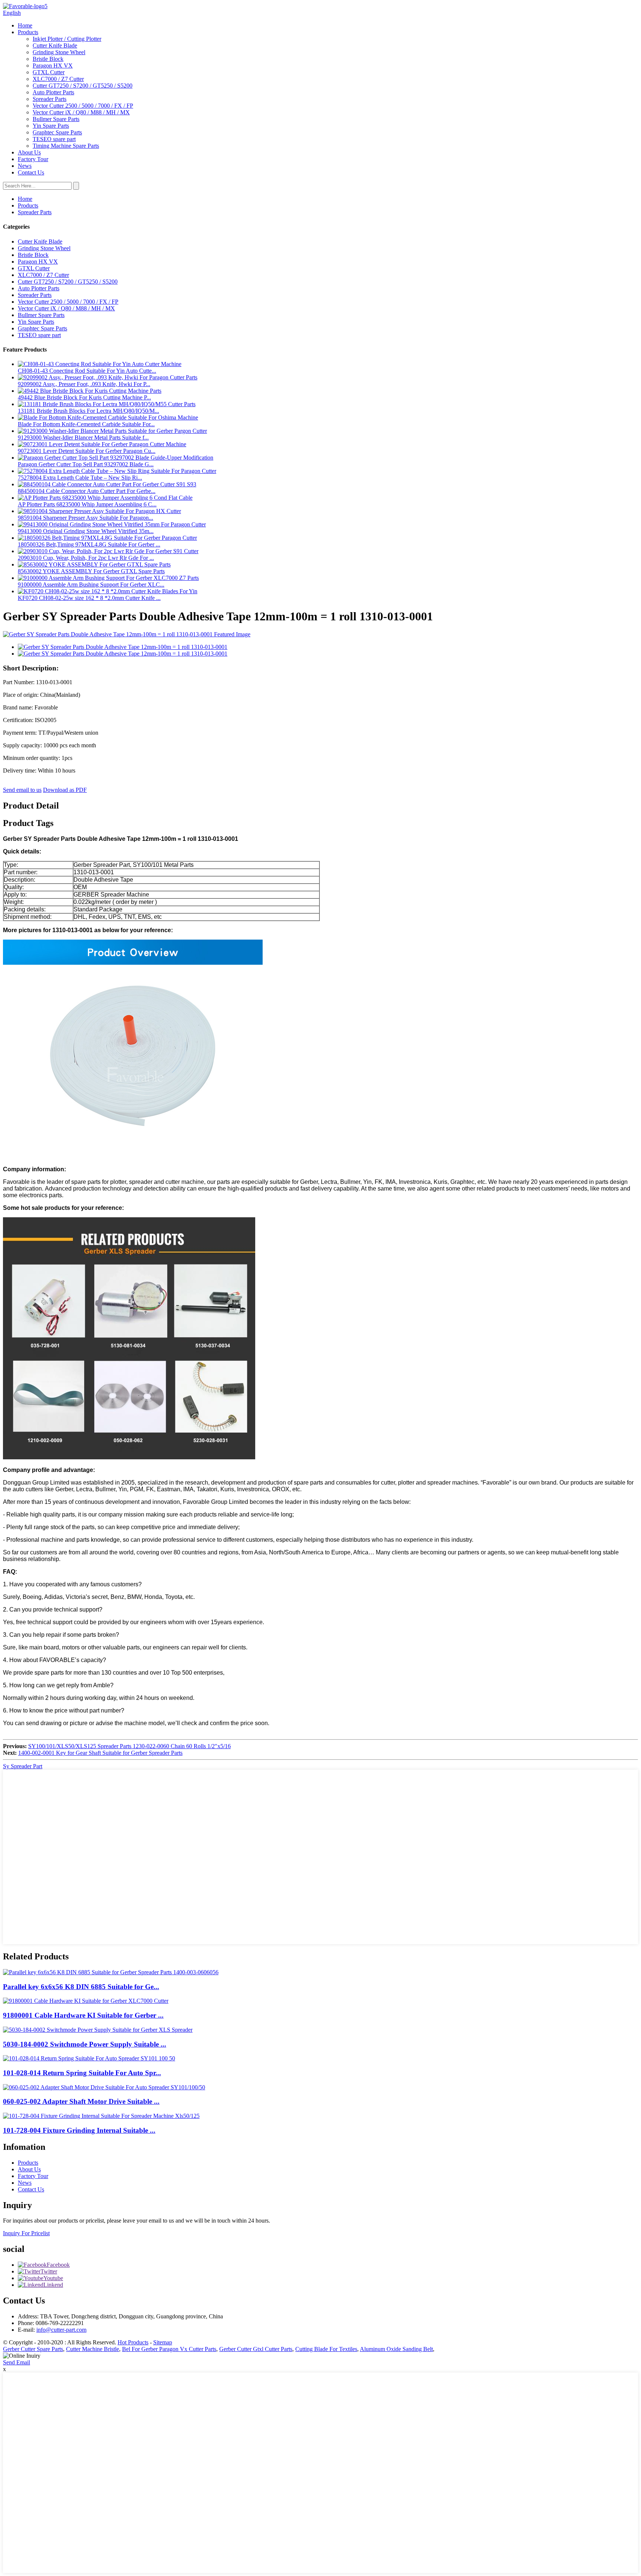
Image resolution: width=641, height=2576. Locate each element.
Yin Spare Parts (51, 126)
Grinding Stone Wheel (59, 52)
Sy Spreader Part (23, 1766)
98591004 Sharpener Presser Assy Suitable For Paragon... (86, 518)
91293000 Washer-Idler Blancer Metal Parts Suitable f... (83, 438)
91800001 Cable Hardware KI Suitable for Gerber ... (83, 2015)
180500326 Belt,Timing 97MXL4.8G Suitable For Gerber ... (89, 544)
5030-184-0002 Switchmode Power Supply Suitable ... (85, 2044)
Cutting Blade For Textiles (326, 2349)
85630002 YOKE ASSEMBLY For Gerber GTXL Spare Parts (91, 571)
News (25, 166)
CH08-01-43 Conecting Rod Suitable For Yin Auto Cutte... (87, 371)
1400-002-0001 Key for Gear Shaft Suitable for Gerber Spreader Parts (100, 1753)
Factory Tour (33, 159)
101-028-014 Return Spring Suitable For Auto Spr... (82, 2073)
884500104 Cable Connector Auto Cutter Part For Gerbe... (87, 491)
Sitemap (163, 2342)
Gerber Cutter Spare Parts (33, 2349)
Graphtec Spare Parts (57, 132)
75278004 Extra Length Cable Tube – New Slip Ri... (80, 478)
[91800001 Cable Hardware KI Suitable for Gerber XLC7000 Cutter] (86, 2001)
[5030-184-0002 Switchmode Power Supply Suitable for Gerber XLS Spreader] (98, 2030)
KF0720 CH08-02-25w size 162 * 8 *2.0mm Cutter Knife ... (89, 598)
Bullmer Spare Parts (56, 119)
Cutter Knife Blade (55, 45)
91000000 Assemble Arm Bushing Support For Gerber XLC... (91, 585)
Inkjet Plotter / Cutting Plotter (67, 39)
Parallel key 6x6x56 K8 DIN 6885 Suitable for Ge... (81, 1987)
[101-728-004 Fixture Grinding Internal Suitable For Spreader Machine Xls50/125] (101, 2116)
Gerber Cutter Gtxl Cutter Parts (256, 2349)
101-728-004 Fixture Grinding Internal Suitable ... (79, 2130)
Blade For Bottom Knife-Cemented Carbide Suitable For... (86, 424)
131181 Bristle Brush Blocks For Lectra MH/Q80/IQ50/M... (88, 411)
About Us (29, 152)
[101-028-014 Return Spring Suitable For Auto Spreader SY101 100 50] (89, 2058)
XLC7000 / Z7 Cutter (58, 79)
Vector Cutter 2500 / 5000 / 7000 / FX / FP (83, 106)
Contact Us (31, 172)
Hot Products (133, 2342)
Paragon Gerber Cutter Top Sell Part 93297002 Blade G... (86, 464)
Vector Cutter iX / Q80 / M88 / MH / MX (81, 112)
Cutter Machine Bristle (93, 2349)
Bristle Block (48, 59)
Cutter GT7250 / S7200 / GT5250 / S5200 (83, 86)
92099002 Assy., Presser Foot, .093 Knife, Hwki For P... (84, 384)
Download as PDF (65, 790)
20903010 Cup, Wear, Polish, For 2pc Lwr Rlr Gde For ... (86, 558)
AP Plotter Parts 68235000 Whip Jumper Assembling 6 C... (87, 504)
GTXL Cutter (49, 72)
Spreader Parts (50, 99)
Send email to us (22, 790)
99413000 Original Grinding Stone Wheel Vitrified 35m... (86, 531)
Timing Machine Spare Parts (66, 146)
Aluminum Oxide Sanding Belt (396, 2349)
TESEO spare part (54, 139)
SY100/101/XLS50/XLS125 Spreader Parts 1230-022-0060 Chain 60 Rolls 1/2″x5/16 (129, 1746)
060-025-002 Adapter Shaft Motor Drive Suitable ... (81, 2101)
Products (28, 32)
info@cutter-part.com (61, 2330)
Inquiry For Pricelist (26, 2233)
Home (25, 25)
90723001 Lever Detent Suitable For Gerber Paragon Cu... (87, 451)
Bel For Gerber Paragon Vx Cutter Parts (169, 2349)
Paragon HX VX (53, 66)
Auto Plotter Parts (53, 92)
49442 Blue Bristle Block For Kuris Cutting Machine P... (84, 397)
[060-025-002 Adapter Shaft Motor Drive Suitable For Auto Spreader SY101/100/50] (104, 2087)
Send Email (17, 2362)
